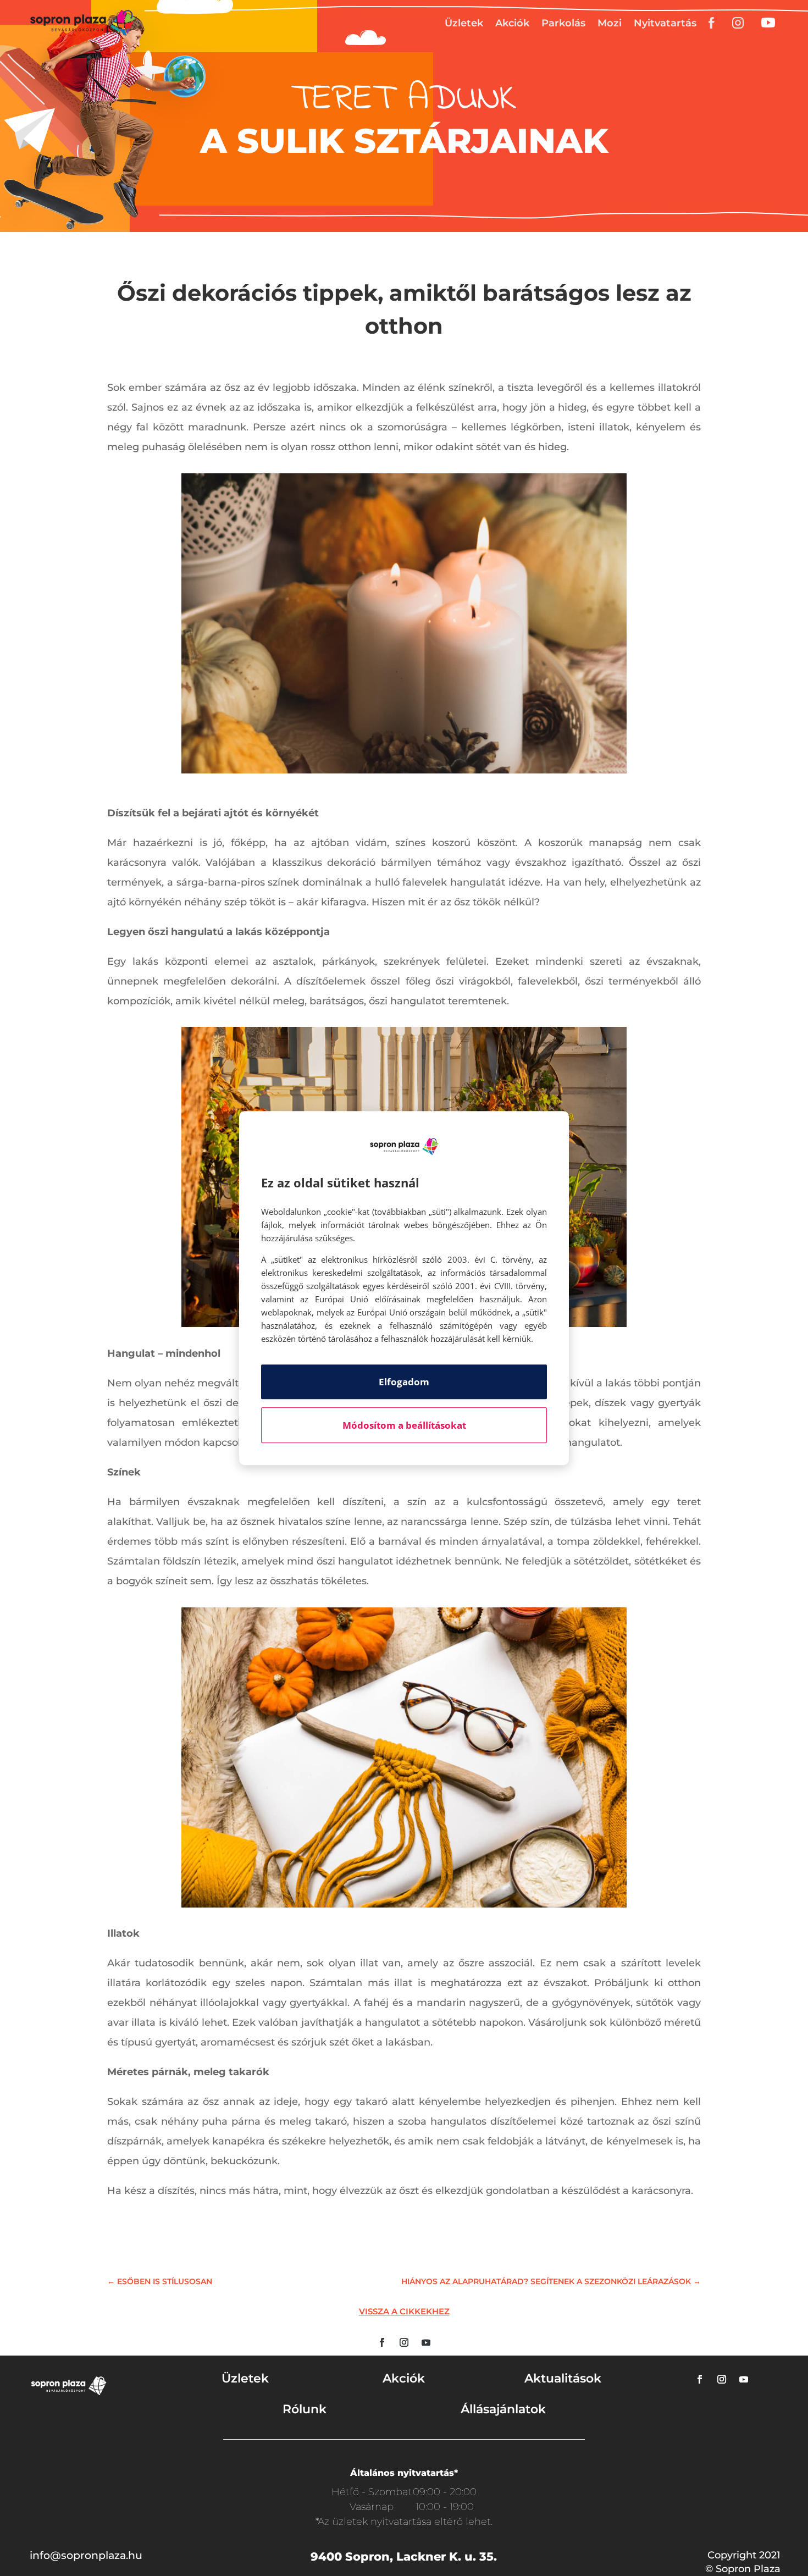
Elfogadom (404, 1382)
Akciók (512, 23)
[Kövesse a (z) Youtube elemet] (426, 2342)
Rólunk (305, 2409)
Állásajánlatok (503, 2409)
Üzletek (464, 23)
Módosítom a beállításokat (404, 1425)
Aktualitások (563, 2378)
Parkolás (563, 23)
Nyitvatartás (665, 23)
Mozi (610, 23)
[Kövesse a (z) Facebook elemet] (382, 2342)
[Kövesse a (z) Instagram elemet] (404, 2342)
